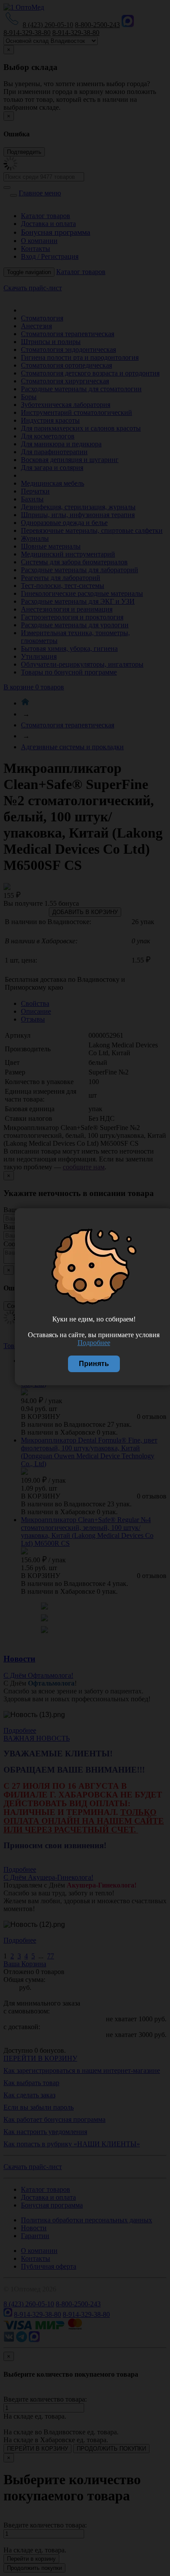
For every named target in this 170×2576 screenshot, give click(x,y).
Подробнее (94, 1343)
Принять (94, 1364)
